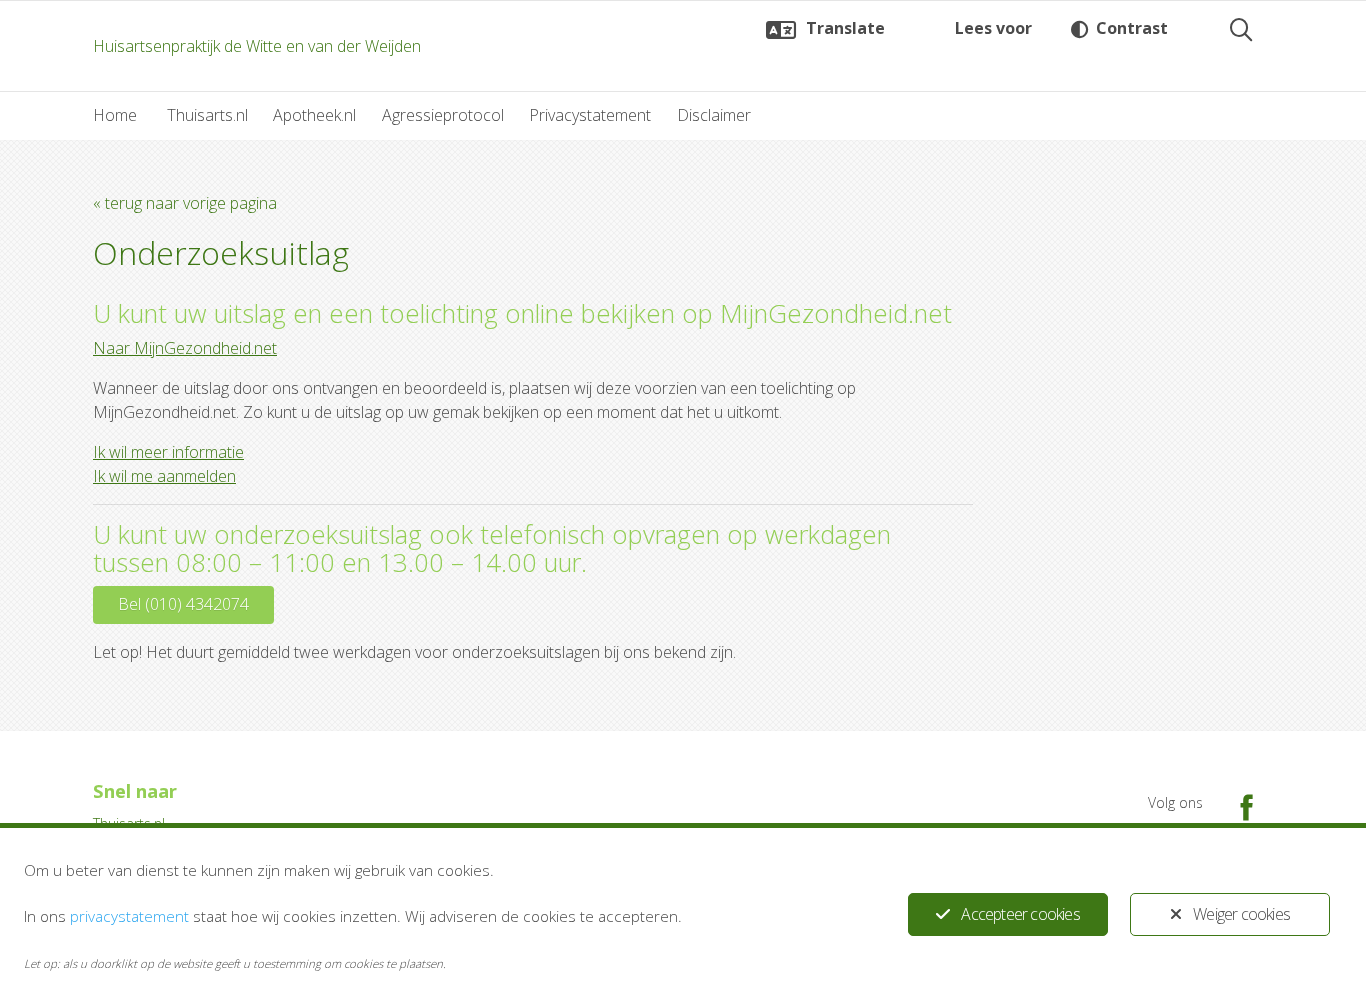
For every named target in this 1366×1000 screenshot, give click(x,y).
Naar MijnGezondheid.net (185, 348)
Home (115, 115)
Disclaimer (714, 115)
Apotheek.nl (314, 115)
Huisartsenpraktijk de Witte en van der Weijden (257, 46)
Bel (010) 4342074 (183, 604)
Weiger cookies (1241, 914)
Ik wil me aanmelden (164, 476)
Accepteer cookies (1020, 914)
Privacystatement (590, 115)
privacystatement (129, 916)
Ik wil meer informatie (168, 452)
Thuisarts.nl (207, 115)
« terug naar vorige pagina (185, 203)
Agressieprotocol (443, 115)
